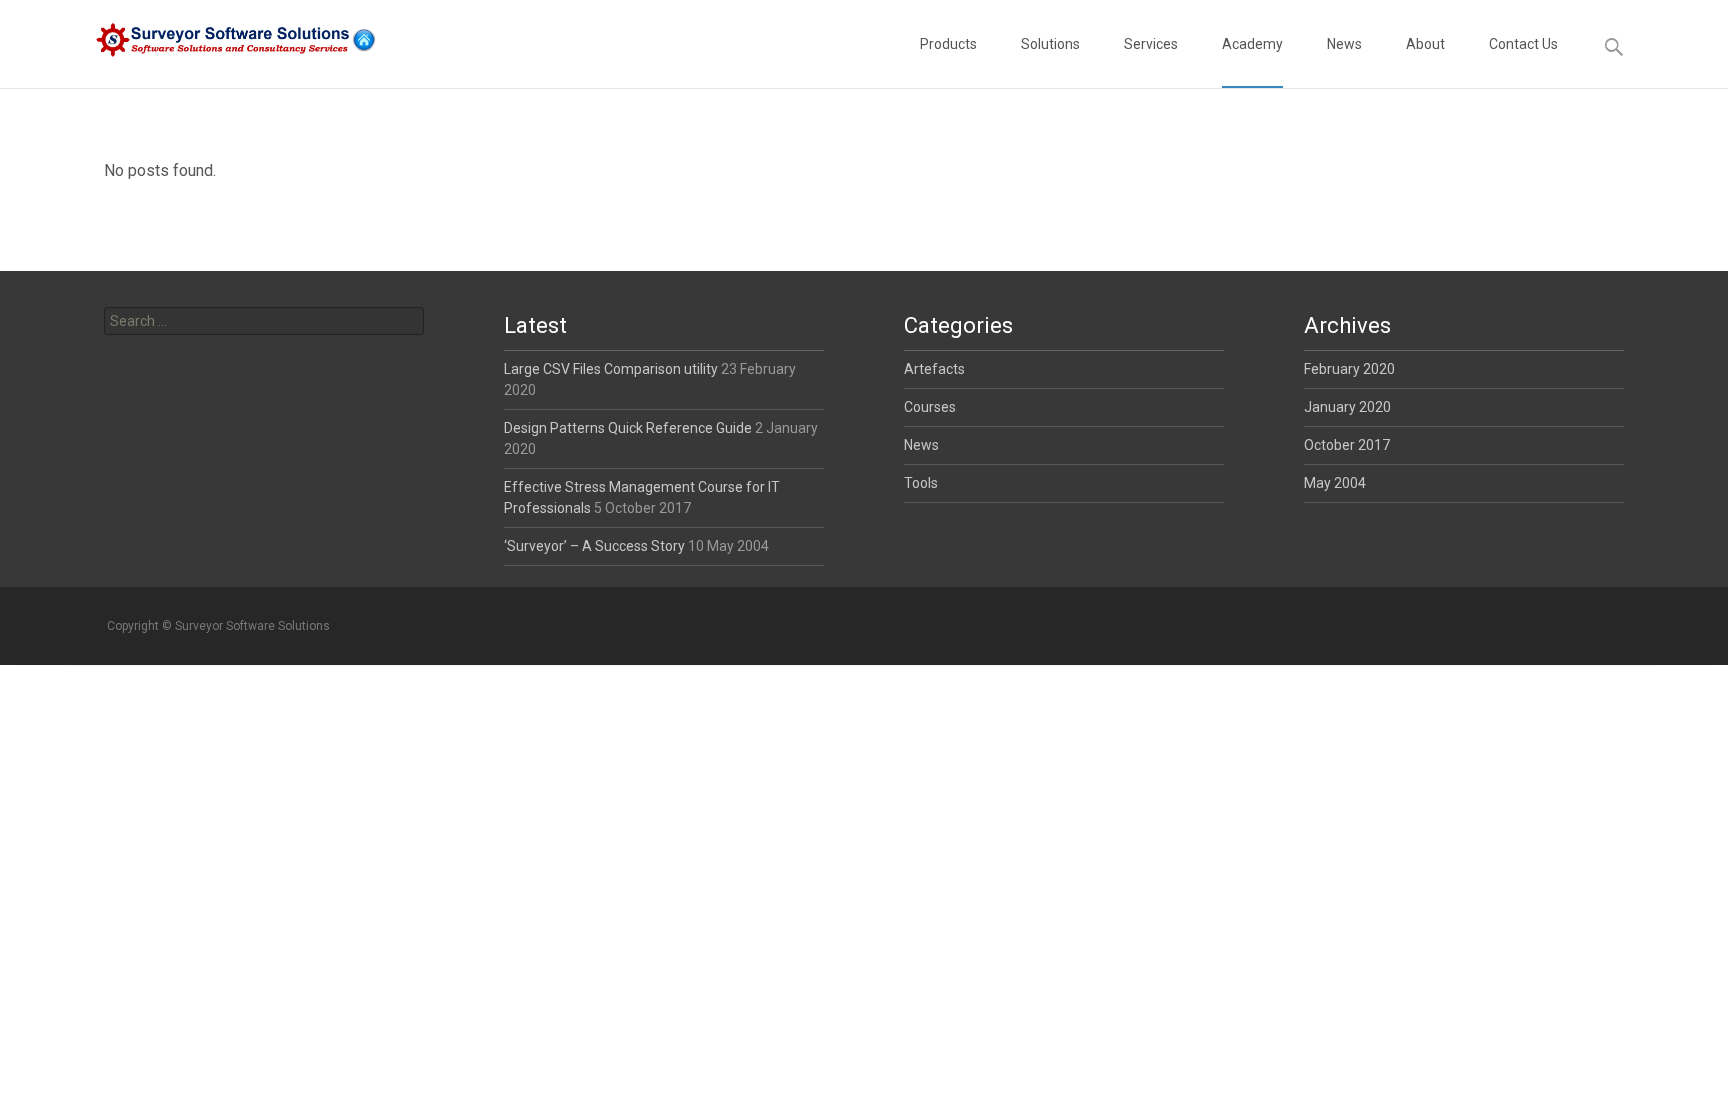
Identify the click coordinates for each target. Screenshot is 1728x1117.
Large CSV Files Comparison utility (611, 369)
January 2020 (1347, 407)
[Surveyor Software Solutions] (220, 40)
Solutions (1050, 44)
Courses (930, 407)
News (1344, 44)
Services (1151, 44)
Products (948, 44)
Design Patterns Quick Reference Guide (628, 428)
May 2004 (1335, 483)
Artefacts (934, 369)
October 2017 (1347, 445)
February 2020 (1349, 369)
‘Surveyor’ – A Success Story (594, 546)
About (1425, 44)
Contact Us (1523, 44)
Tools (921, 483)
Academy (1252, 44)
